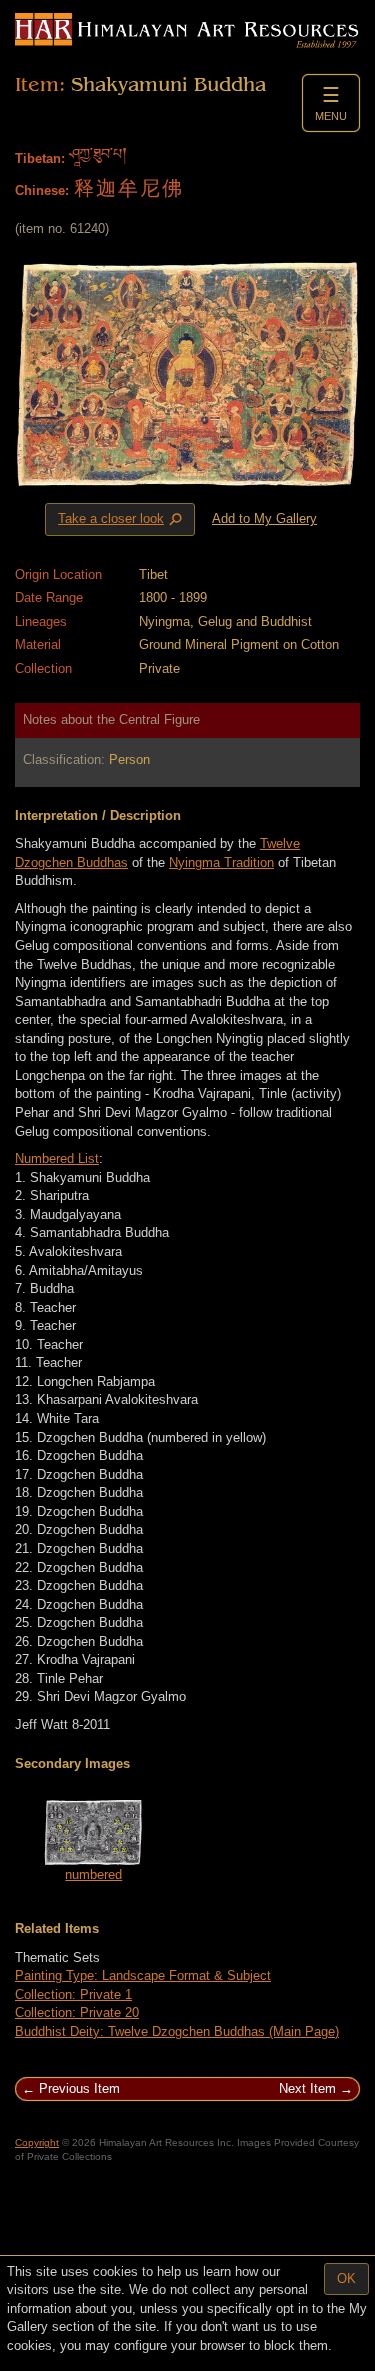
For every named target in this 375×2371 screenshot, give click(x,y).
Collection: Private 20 (77, 2012)
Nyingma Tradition (221, 862)
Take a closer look (122, 520)
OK (346, 2278)
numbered (93, 1874)
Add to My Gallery (264, 518)
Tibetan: (40, 158)
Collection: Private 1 (73, 1994)
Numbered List (57, 1158)
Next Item (307, 2088)
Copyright (37, 2142)
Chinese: (42, 190)
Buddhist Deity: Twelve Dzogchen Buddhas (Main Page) (177, 2031)
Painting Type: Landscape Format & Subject (143, 1975)
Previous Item (79, 2088)
